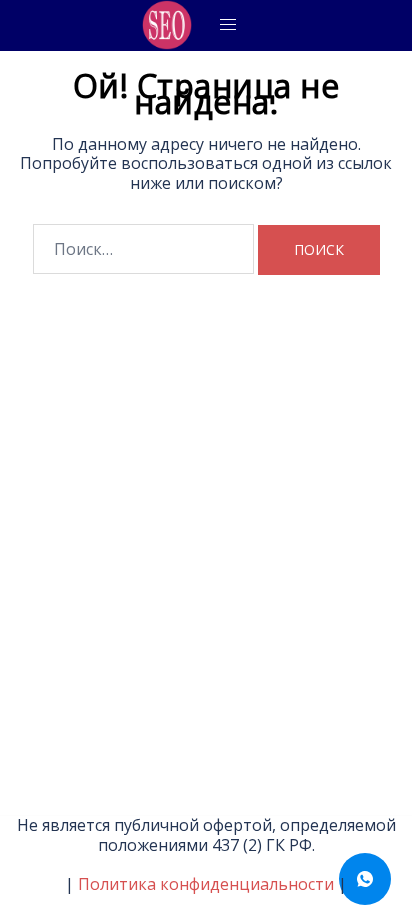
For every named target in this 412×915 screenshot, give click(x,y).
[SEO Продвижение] (167, 25)
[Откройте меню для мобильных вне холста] (228, 25)
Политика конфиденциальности (206, 884)
